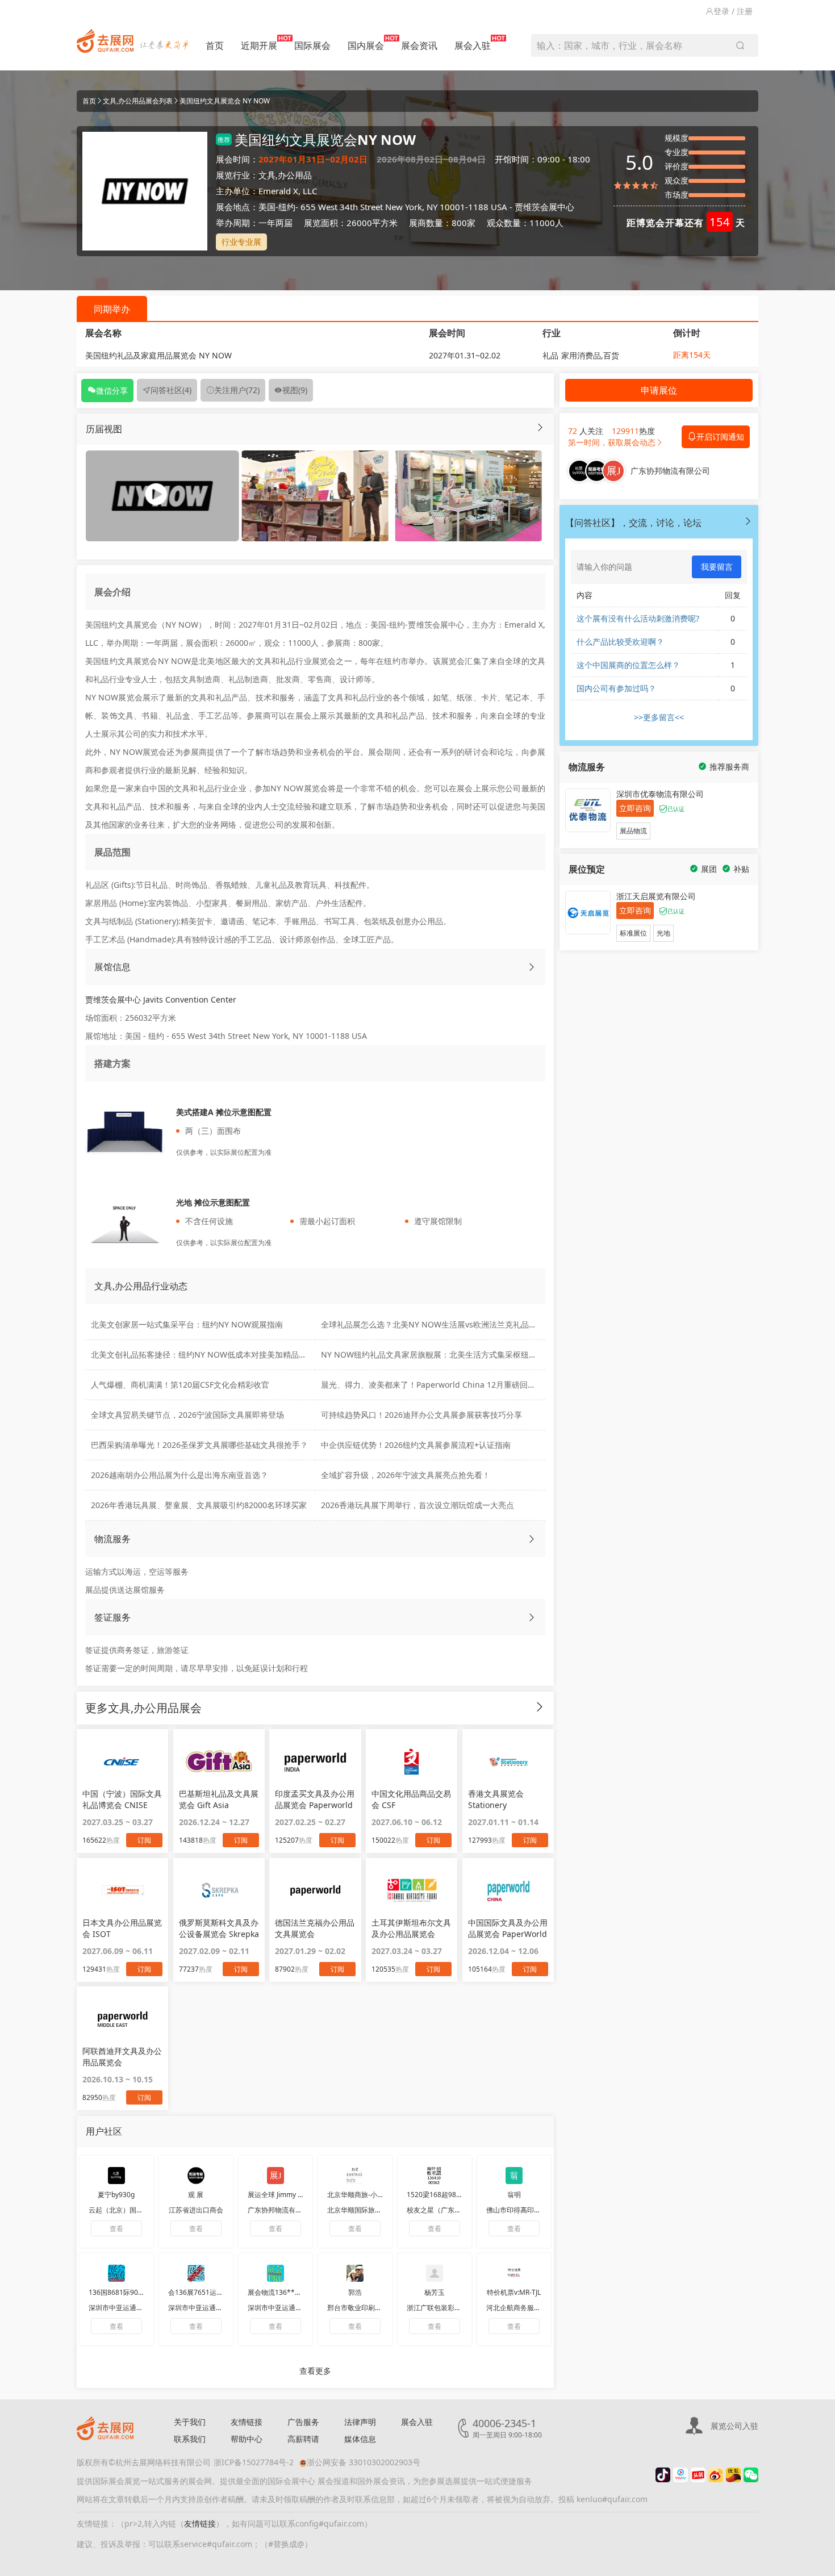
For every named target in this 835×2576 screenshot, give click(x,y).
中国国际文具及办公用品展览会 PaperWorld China (508, 1928)
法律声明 (360, 2422)
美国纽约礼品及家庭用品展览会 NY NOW (158, 355)
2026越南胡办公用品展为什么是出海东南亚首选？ (179, 1475)
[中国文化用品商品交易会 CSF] (412, 1761)
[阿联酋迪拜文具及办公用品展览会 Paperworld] (122, 2019)
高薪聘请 (303, 2439)
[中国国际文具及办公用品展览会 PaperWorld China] (508, 1890)
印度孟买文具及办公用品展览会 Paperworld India (315, 1800)
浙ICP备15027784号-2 (254, 2462)
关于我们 (190, 2422)
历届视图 (104, 429)
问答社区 (171, 390)
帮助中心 (247, 2439)
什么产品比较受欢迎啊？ (620, 642)
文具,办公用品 (285, 175)
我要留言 (717, 567)
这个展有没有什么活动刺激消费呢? (638, 618)
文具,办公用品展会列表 (138, 101)
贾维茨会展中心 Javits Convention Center (161, 999)
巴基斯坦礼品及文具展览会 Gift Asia (219, 1799)
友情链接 (247, 2422)
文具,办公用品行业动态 (141, 1286)
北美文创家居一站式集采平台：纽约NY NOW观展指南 (187, 1324)
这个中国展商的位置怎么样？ (628, 665)
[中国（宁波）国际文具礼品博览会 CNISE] (122, 1761)
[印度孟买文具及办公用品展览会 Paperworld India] (315, 1761)
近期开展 (259, 45)
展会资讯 (419, 45)
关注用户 (237, 390)
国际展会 (312, 45)
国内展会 (366, 45)
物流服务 (112, 1539)
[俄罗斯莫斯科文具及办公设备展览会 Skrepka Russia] (219, 1890)
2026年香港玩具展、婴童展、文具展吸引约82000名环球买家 (199, 1505)
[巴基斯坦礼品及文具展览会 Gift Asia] (219, 1761)
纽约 (287, 207)
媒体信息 (360, 2439)
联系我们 (190, 2439)
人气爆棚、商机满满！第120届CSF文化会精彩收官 (180, 1385)
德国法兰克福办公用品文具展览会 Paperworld (315, 1928)
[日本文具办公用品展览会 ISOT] (122, 1890)
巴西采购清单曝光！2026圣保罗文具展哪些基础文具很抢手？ (199, 1445)
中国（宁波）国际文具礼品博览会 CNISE (122, 1799)
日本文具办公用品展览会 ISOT (122, 1928)
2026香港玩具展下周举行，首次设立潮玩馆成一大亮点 (417, 1505)
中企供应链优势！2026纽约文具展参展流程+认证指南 (416, 1445)
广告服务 (303, 2422)
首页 (215, 45)
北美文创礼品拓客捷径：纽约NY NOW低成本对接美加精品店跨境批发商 (219, 1354)
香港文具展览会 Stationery (496, 1799)
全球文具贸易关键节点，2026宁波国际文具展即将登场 (187, 1415)
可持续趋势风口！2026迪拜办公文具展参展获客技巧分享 (421, 1415)
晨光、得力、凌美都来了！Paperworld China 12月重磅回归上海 (436, 1385)
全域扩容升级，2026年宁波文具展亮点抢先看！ (406, 1475)
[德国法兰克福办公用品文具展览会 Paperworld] (315, 1890)
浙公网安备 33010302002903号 (364, 2462)
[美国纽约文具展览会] (315, 495)
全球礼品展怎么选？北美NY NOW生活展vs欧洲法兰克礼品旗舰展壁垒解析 (453, 1324)
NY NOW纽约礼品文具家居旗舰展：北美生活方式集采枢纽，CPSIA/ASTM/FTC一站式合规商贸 (488, 1354)
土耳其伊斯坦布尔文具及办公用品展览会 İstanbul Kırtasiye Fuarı (411, 1928)
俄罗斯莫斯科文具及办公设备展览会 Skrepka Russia (219, 1928)
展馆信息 (112, 967)
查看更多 (315, 2371)
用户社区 (104, 2131)
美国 (267, 207)
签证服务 (112, 1617)
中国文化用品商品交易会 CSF (411, 1799)
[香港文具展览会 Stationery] (508, 1761)
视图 (295, 390)
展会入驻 (473, 45)
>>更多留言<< (659, 717)
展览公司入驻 (734, 2426)
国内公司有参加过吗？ (616, 688)
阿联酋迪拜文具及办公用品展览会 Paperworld (122, 2057)
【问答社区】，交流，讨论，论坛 (633, 523)
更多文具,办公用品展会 (143, 1708)
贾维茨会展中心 (544, 207)
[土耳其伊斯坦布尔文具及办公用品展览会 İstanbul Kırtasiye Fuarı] (412, 1890)
